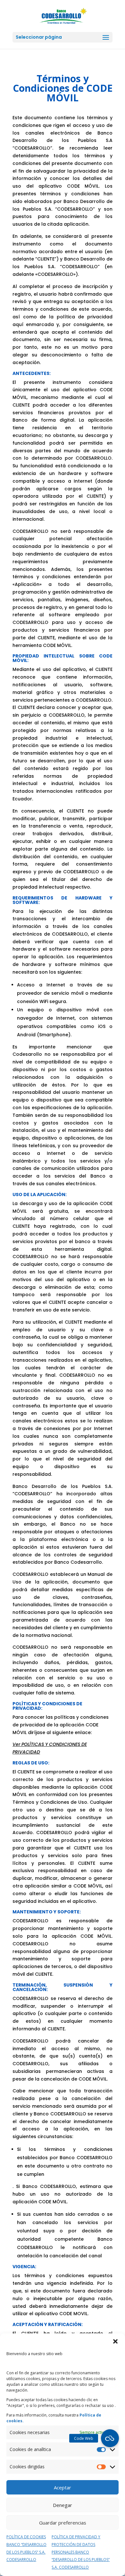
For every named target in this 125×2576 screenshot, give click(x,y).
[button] (115, 2341)
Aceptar (63, 2487)
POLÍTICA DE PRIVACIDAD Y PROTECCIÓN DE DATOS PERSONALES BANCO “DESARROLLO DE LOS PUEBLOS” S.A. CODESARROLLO (81, 2552)
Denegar (63, 2505)
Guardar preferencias (63, 2523)
